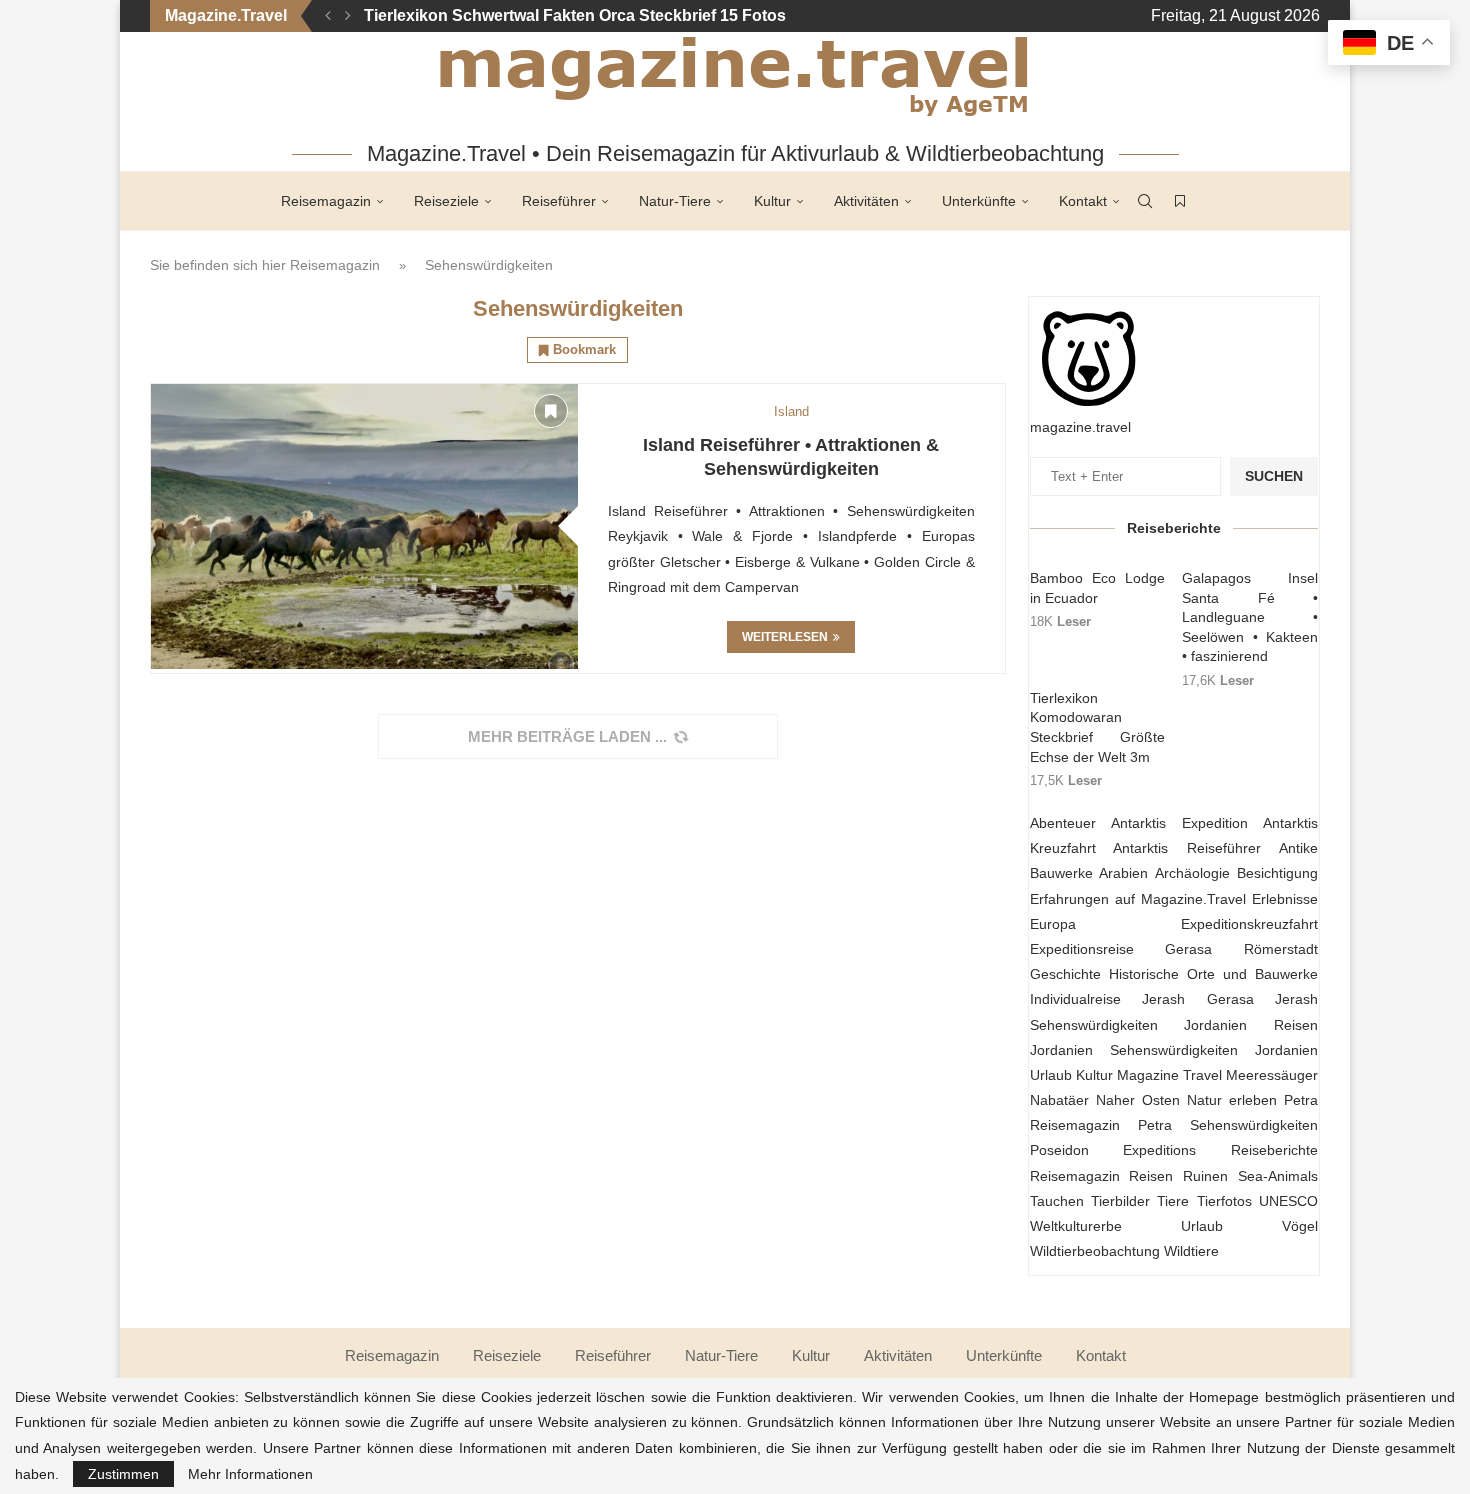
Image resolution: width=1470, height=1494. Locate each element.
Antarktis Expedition (1179, 823)
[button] (328, 16)
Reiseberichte (1274, 1150)
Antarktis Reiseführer (1187, 848)
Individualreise (1075, 999)
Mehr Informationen (250, 1474)
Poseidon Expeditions (1113, 1150)
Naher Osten (1138, 1100)
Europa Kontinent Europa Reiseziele (502, 15)
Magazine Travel (1169, 1075)
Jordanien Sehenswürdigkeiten (1134, 1050)
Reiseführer (559, 201)
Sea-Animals (1278, 1176)
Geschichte (1065, 974)
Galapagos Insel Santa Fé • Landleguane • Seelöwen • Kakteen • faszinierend (1250, 617)
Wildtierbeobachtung (1095, 1251)
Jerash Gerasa (1198, 999)
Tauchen (1057, 1201)
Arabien (1123, 873)
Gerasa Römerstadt (1241, 949)
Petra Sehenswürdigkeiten (1228, 1125)
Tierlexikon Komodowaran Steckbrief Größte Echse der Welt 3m (1098, 727)
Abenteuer (1063, 823)
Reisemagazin (326, 201)
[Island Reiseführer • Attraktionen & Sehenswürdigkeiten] (364, 526)
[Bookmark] (1180, 201)
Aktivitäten (866, 201)
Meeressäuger (1272, 1075)
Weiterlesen (785, 637)
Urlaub (1202, 1226)
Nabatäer (1059, 1100)
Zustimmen (123, 1474)
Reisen (1151, 1176)
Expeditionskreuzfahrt (1249, 924)
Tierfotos (1224, 1201)
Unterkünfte (979, 201)
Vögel (1300, 1226)
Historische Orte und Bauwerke (1213, 974)
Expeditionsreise (1082, 949)
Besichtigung (1277, 873)
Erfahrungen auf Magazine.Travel (1138, 899)
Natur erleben (1232, 1100)
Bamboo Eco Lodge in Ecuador (1098, 588)
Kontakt (1083, 201)
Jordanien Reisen (1251, 1025)
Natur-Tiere (675, 201)
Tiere (1173, 1201)
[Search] (1145, 201)
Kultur (772, 201)
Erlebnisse (1285, 899)
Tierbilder (1120, 1201)
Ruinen (1205, 1176)
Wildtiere (1191, 1251)
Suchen (1274, 476)
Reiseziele (446, 201)
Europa (1053, 924)
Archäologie (1192, 873)
